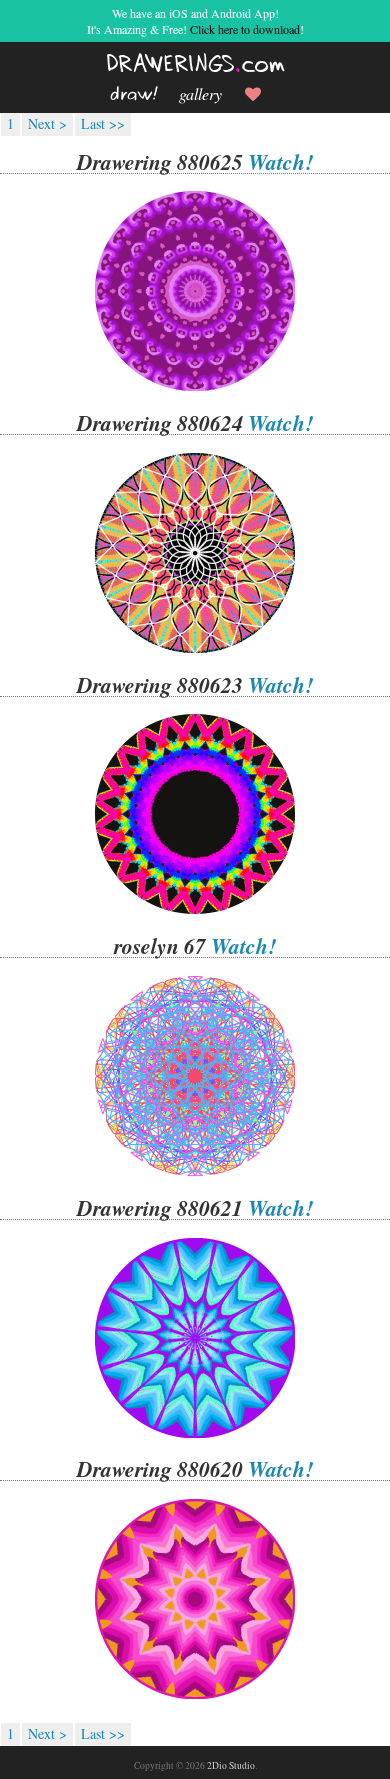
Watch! (280, 162)
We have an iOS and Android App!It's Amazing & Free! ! (195, 21)
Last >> (103, 123)
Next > (47, 123)
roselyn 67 (160, 946)
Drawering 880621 (160, 1208)
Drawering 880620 (160, 1469)
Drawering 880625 (160, 162)
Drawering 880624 (160, 423)
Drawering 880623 (160, 685)
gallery (200, 93)
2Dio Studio (231, 1765)
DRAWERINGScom (195, 64)
